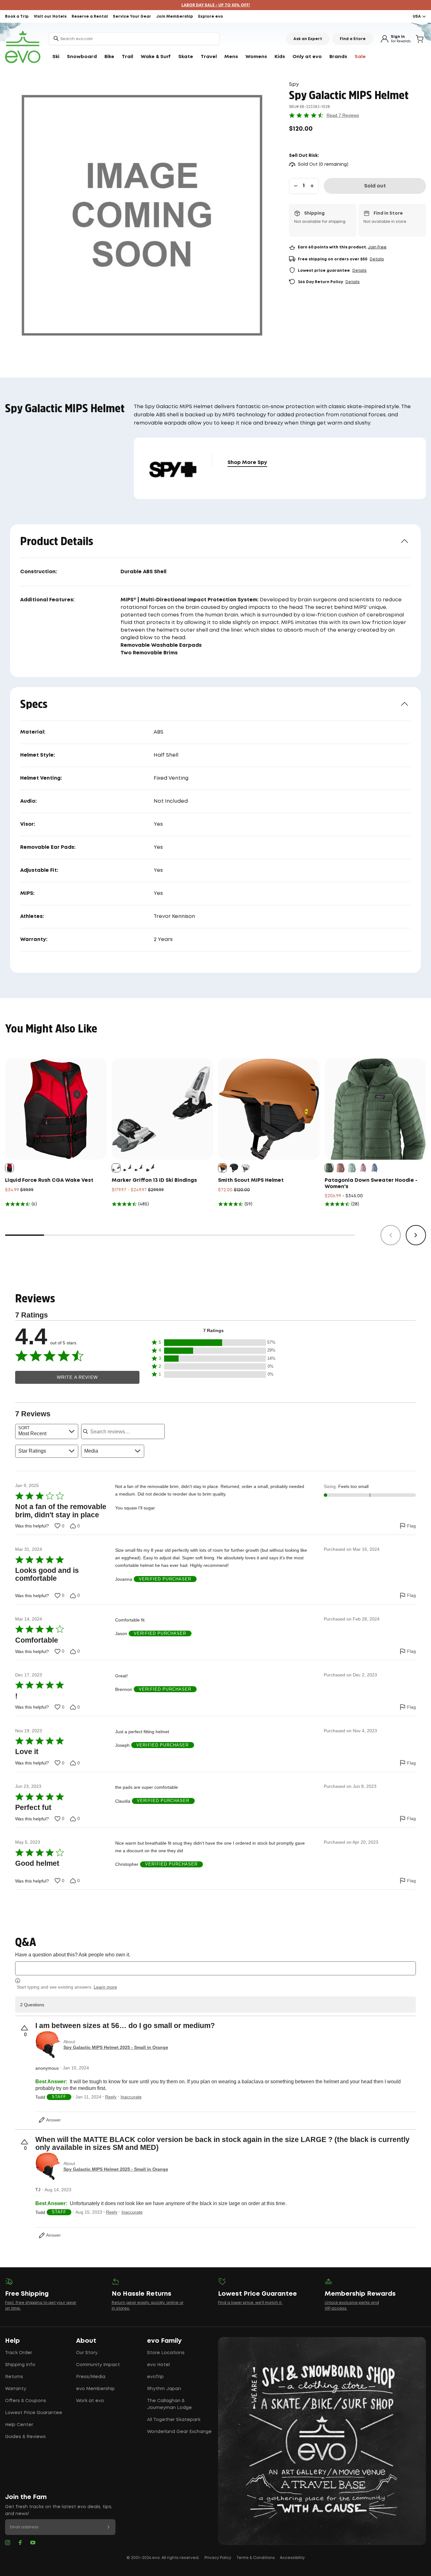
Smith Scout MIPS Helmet (251, 1180)
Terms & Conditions (256, 2558)
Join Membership (175, 17)
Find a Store (353, 39)
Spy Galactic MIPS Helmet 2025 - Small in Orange (116, 2047)
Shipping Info (20, 2365)
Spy (294, 84)
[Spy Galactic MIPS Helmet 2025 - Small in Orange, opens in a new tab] (48, 2045)
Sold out (375, 186)
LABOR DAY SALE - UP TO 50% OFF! (216, 5)
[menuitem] (56, 57)
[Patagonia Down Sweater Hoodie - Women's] (375, 1109)
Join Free (377, 247)
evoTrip (155, 2377)
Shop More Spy (247, 463)
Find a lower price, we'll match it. (250, 2303)
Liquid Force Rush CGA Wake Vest (49, 1180)
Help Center (19, 2425)
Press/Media (91, 2377)
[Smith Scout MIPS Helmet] (269, 1109)
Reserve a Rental (90, 17)
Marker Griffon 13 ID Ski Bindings (154, 1180)
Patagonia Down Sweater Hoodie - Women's (371, 1184)
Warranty (16, 2389)
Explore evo (211, 17)
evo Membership (95, 2389)
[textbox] (215, 1968)
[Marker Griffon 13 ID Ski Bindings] (162, 1109)
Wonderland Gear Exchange (179, 2432)
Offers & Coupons (26, 2401)
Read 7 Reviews (343, 115)
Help (12, 2341)
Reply (111, 2097)
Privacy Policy (218, 2558)
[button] (214, 1343)
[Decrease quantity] (296, 186)
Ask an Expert (308, 39)
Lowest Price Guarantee (34, 2413)
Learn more (105, 1987)
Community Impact (98, 2365)
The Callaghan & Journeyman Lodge (169, 2404)
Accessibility (292, 2558)
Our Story (87, 2353)
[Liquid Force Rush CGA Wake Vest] (56, 1109)
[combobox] (134, 39)
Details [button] (377, 259)
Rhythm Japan (164, 2389)
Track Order (19, 2353)
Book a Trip (17, 17)
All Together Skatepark (174, 2420)
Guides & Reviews (25, 2437)
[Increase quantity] (312, 186)
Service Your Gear (132, 17)
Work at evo (90, 2401)
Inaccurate (131, 2097)
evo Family (164, 2341)
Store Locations (166, 2353)
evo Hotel (158, 2365)
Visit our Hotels (50, 17)
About (86, 2341)
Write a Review (77, 1377)
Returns (14, 2377)
